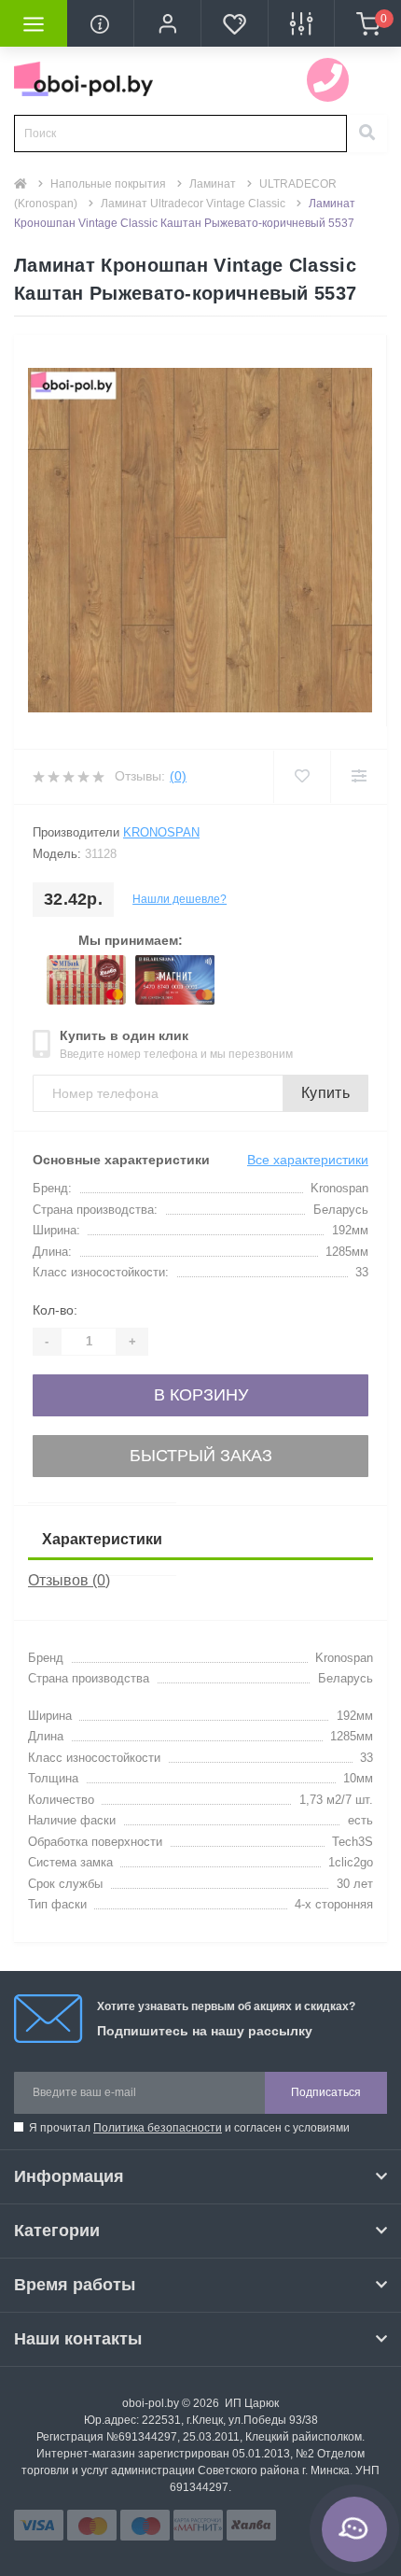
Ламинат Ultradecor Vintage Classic (193, 204)
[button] (167, 23)
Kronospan (161, 832)
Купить (325, 1093)
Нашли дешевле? (180, 899)
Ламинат (213, 184)
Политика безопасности (158, 2128)
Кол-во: (55, 1310)
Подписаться (326, 2092)
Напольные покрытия (108, 184)
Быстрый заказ (201, 1456)
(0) (178, 776)
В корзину (201, 1395)
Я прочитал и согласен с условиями (189, 2128)
